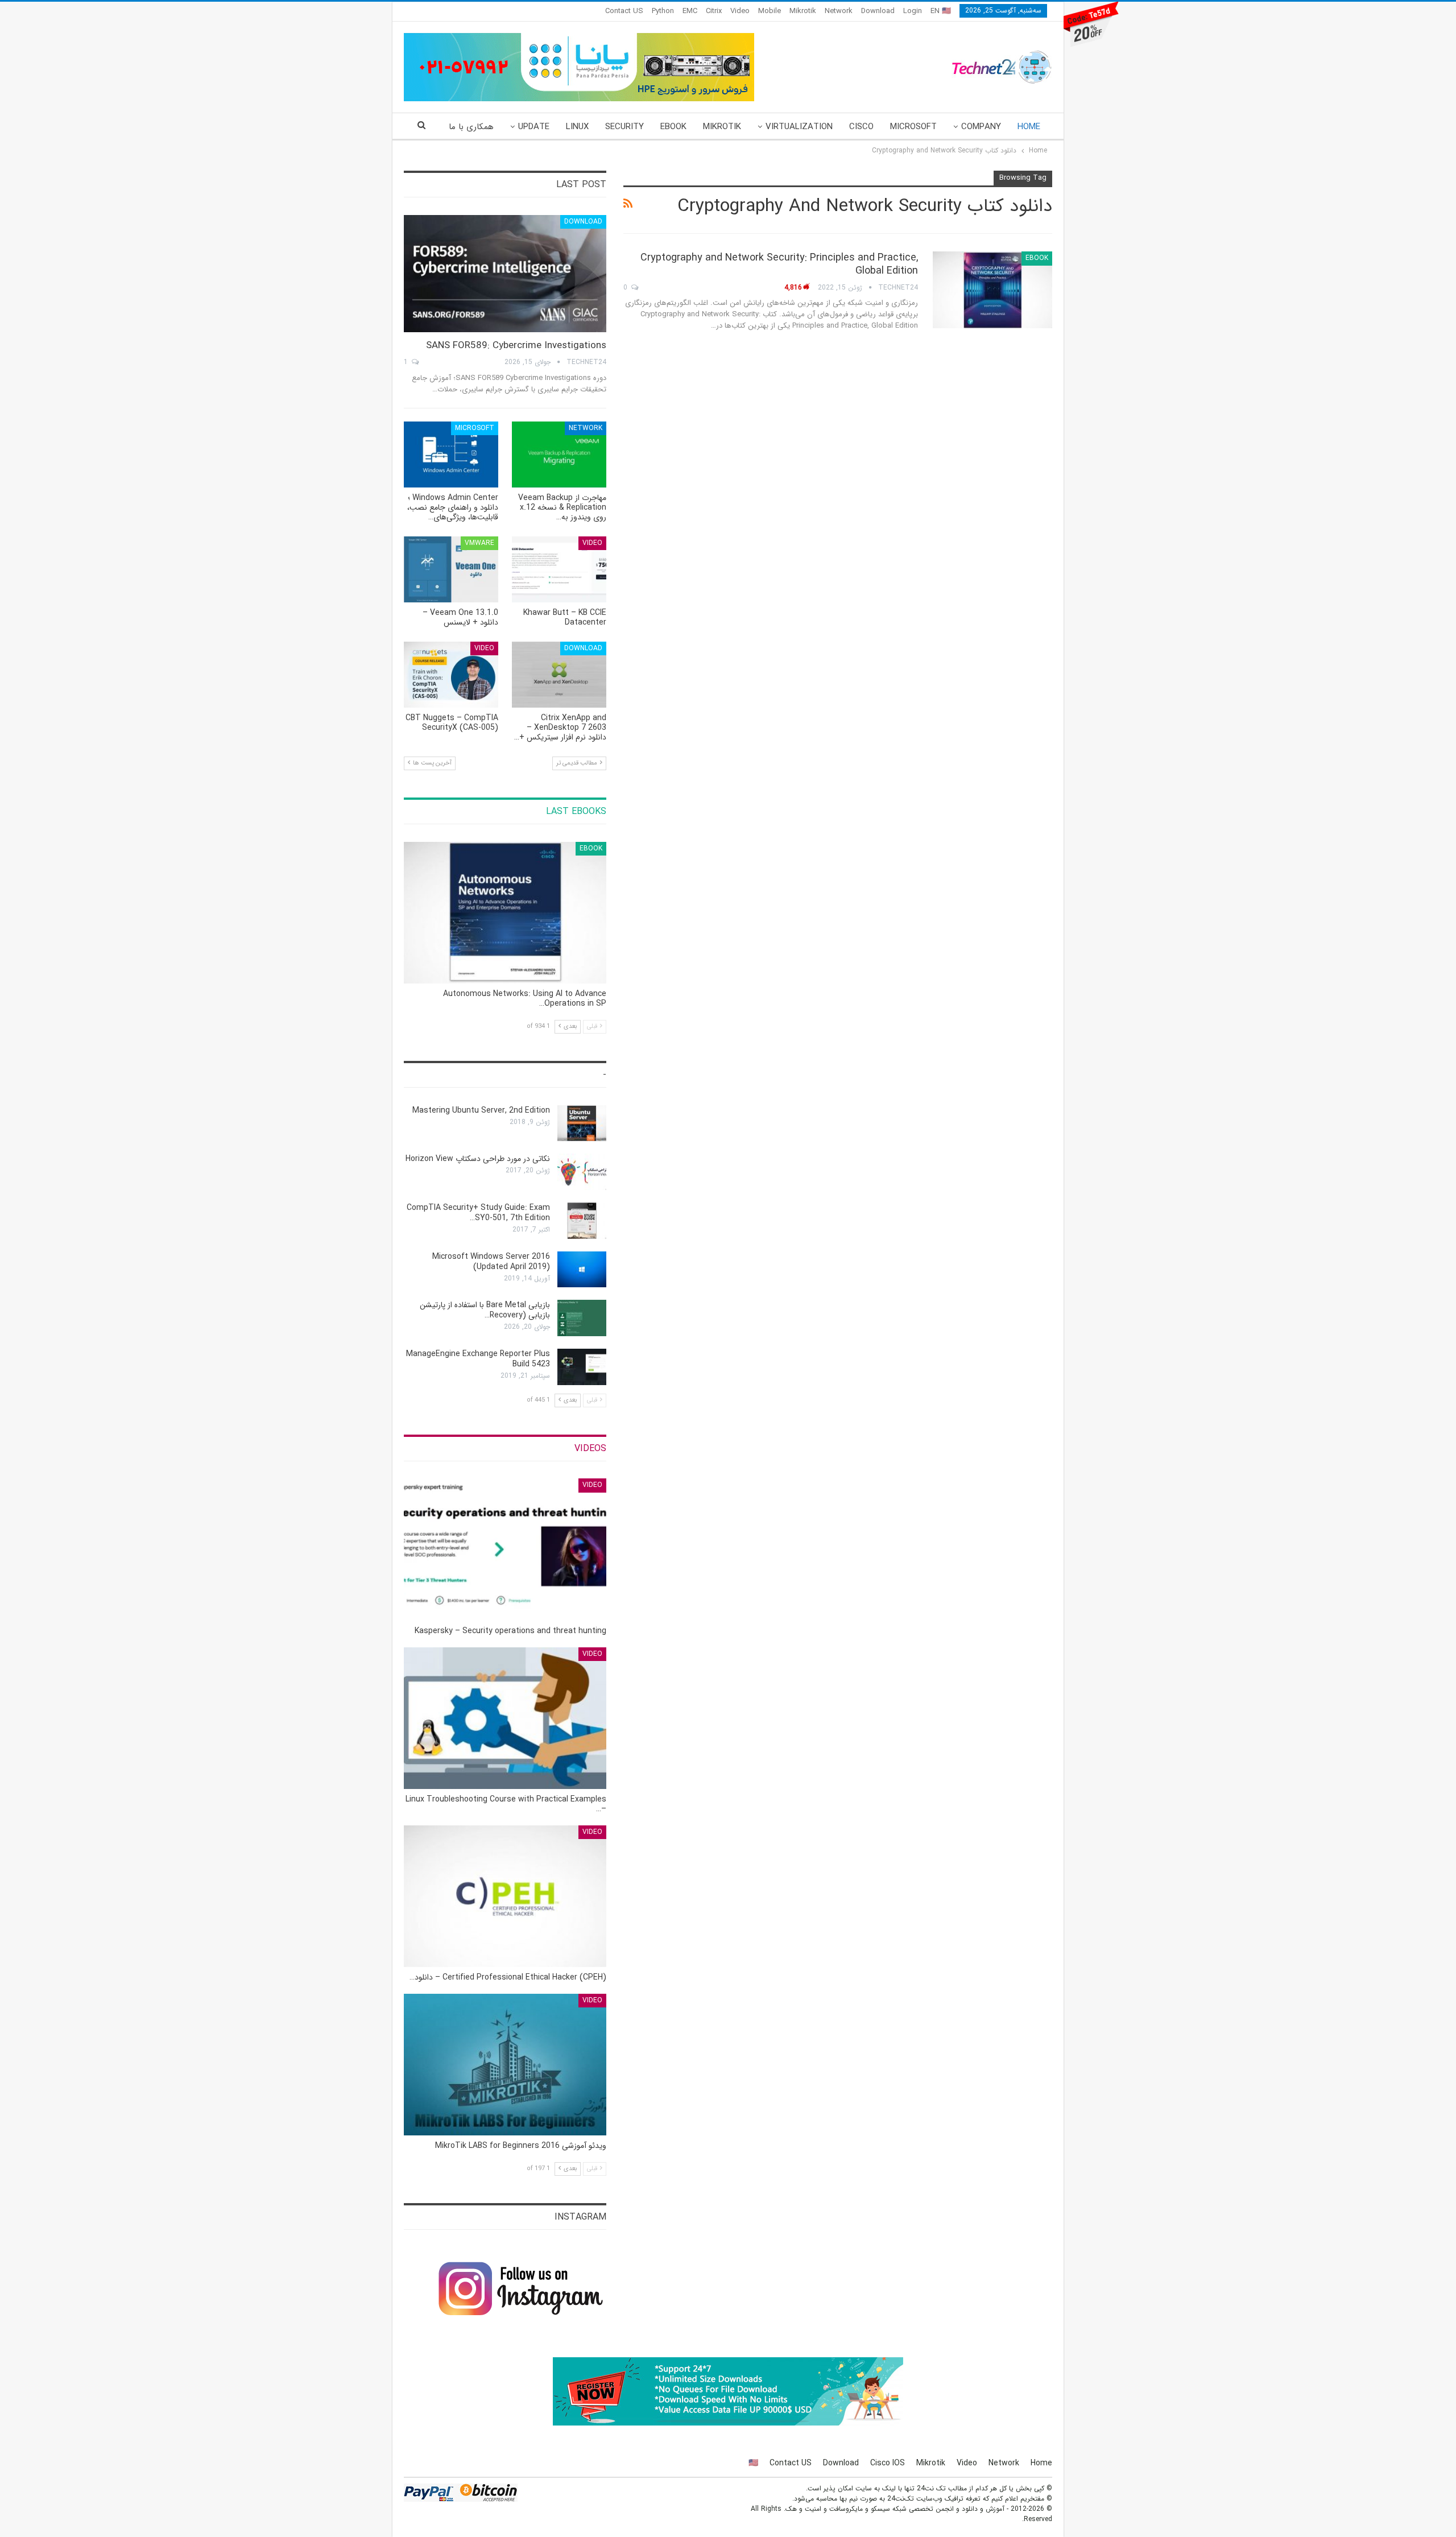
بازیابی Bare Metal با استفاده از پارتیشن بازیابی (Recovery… (485, 1310)
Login (913, 11)
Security (624, 127)
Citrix (714, 11)
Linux (577, 127)
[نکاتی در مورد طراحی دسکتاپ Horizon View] (582, 1172)
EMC (690, 11)
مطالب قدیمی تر (578, 763)
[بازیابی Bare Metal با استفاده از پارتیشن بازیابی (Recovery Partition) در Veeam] (582, 1318)
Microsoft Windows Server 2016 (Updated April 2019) (491, 1262)
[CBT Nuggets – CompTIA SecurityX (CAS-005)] (451, 675)
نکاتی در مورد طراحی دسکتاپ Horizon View (478, 1159)
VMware (479, 543)
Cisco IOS (888, 2463)
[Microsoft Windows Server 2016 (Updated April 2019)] (582, 1270)
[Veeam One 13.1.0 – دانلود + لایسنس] (451, 569)
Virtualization (799, 127)
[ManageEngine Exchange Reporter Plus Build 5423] (582, 1367)
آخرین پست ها (431, 763)
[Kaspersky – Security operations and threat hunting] (505, 1549)
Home (1029, 127)
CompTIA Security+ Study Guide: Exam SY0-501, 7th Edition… (478, 1213)
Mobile (770, 11)
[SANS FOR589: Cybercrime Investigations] (505, 274)
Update (534, 127)
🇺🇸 (753, 2463)
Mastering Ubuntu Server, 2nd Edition (481, 1110)
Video (740, 11)
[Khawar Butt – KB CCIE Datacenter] (559, 569)
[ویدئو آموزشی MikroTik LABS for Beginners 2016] (505, 2065)
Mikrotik (803, 11)
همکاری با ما (471, 127)
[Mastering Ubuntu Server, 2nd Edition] (582, 1123)
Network (839, 11)
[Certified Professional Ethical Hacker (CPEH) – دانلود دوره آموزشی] (505, 1896)
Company (981, 127)
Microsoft (913, 127)
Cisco (861, 127)
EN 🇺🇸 (941, 11)
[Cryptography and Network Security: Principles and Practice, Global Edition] (992, 290)
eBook (673, 127)
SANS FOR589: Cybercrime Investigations (516, 346)
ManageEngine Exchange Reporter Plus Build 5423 (478, 1359)
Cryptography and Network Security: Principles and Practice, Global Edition (779, 264)
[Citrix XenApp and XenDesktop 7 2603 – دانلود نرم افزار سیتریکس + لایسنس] (559, 675)
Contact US (624, 11)
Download (878, 11)
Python (663, 11)
